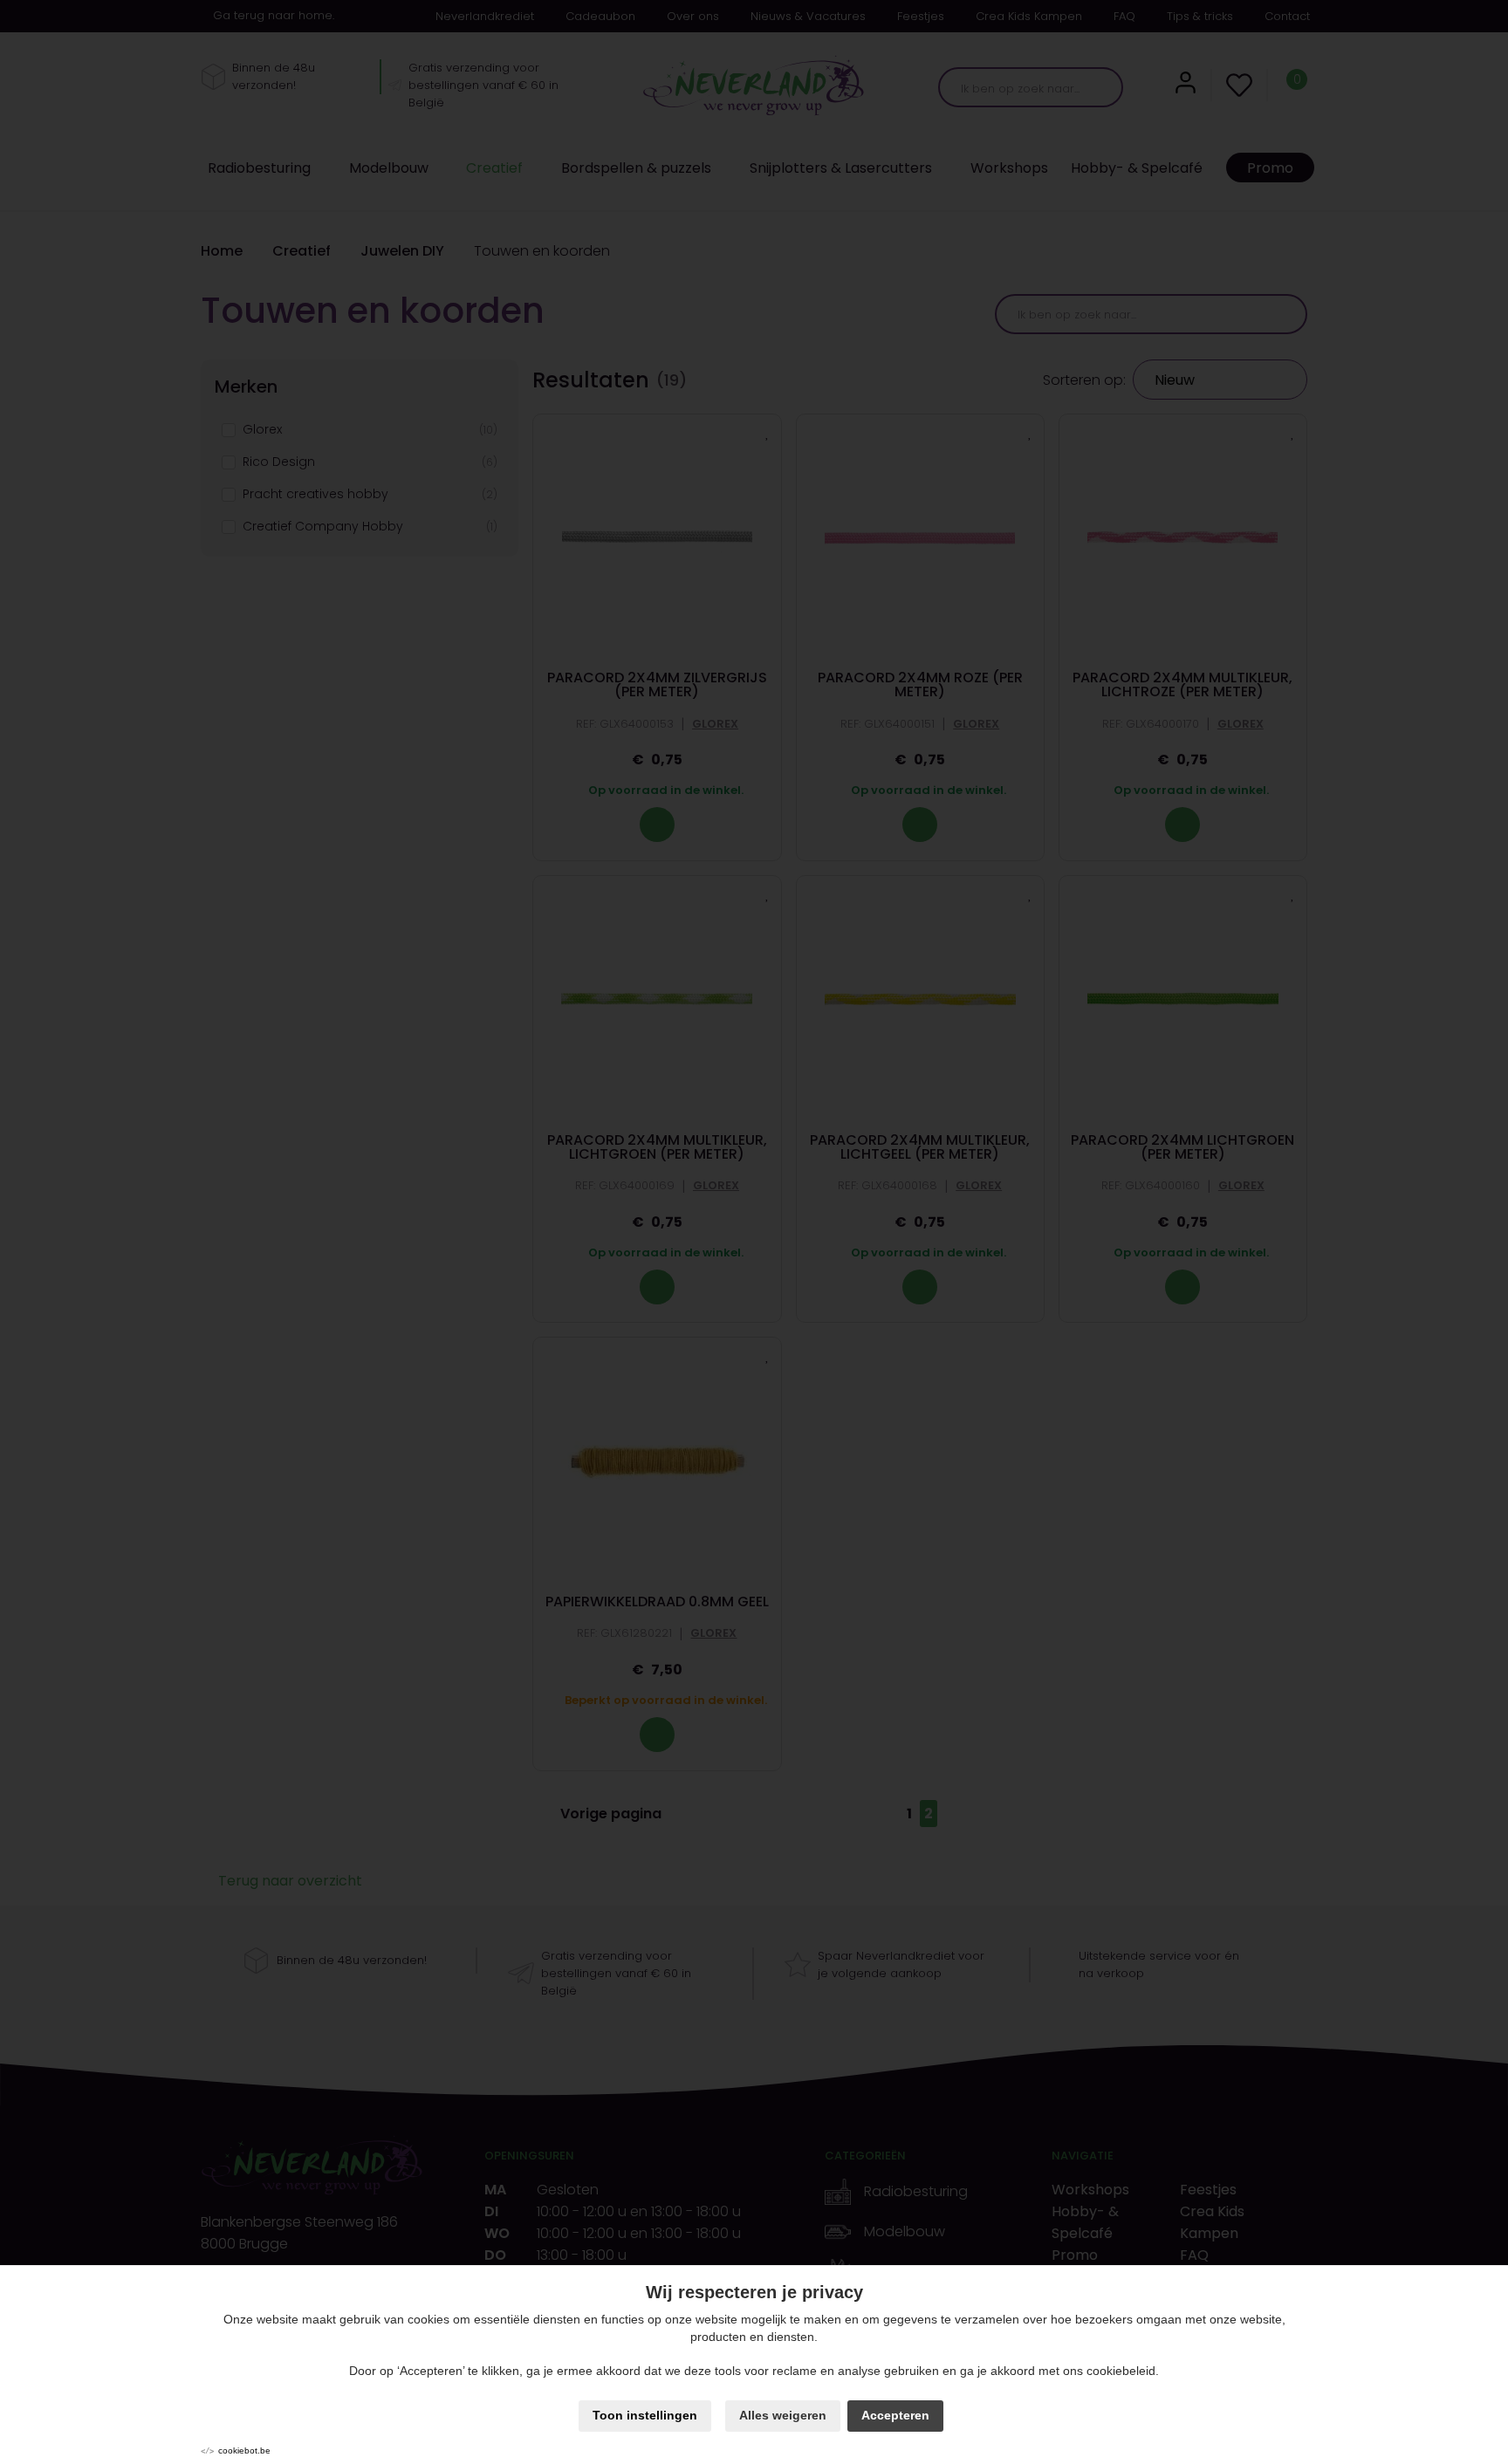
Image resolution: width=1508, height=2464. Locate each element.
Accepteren (895, 2415)
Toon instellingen (645, 2415)
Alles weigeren (783, 2415)
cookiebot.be (244, 2450)
